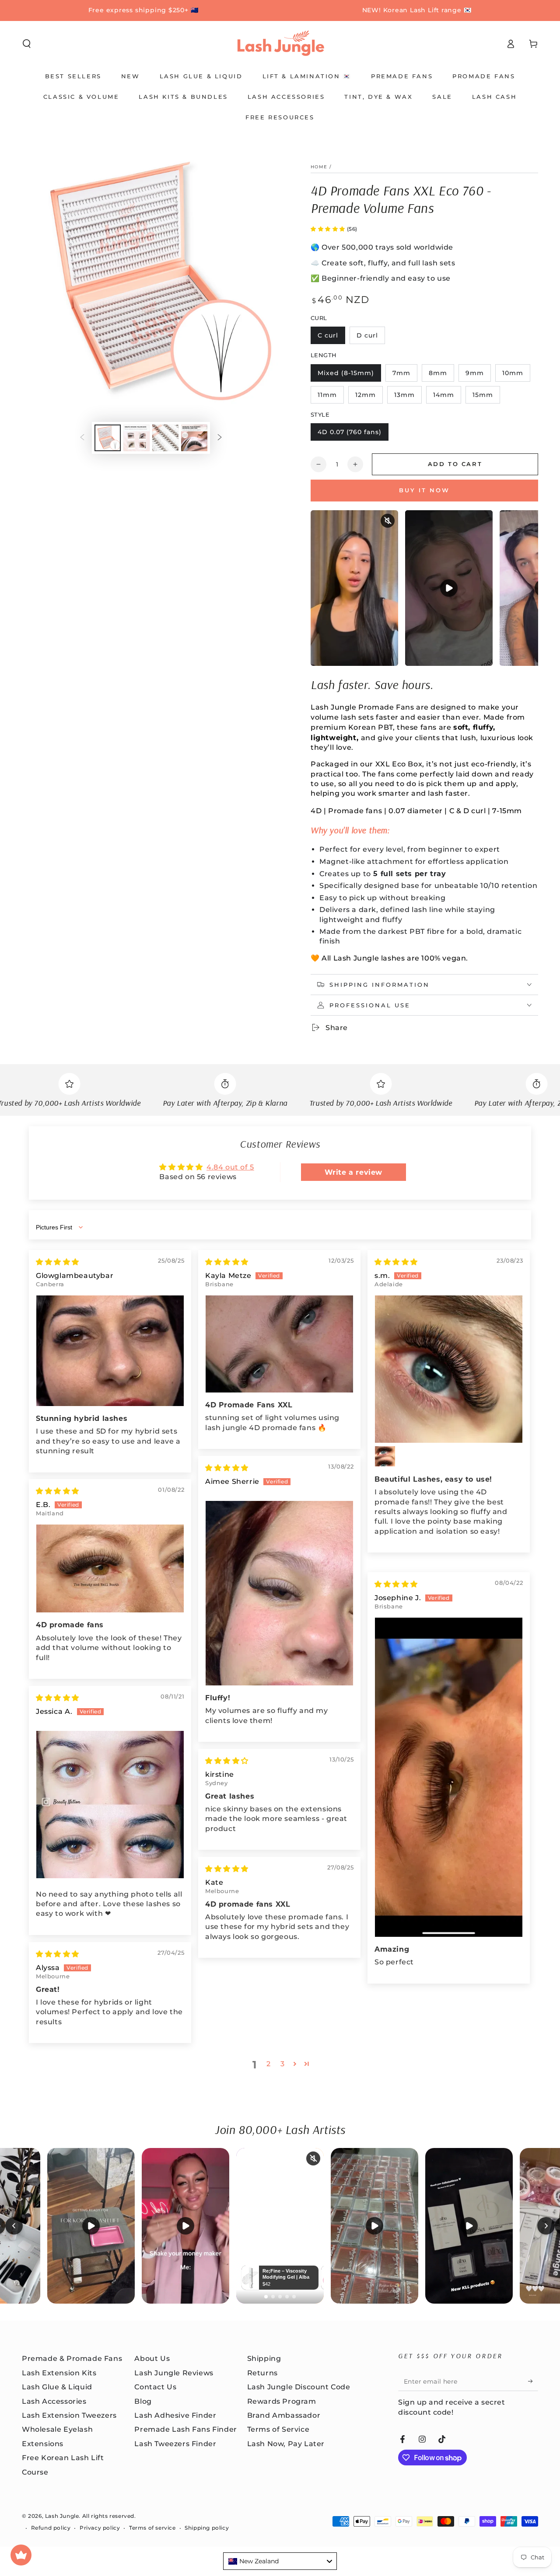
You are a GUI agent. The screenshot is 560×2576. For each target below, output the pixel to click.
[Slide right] (220, 438)
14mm (447, 397)
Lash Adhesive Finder (175, 2415)
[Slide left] (82, 438)
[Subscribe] (533, 2381)
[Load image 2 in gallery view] (136, 438)
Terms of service (152, 2528)
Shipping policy (207, 2528)
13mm (408, 397)
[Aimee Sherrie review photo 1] (279, 1593)
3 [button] (283, 2064)
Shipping (264, 2358)
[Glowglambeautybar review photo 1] (110, 1351)
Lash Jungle (62, 2516)
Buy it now (424, 490)
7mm (405, 375)
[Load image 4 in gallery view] (194, 438)
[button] (27, 44)
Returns (262, 2373)
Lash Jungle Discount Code (299, 2387)
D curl (371, 338)
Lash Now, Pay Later (286, 2444)
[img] (58, 1262)
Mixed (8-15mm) (346, 375)
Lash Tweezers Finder (175, 2444)
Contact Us (155, 2387)
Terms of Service (278, 2429)
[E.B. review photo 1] (110, 1568)
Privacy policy (100, 2528)
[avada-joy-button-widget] (21, 2555)
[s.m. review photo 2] (385, 1456)
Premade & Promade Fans (72, 2358)
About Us (152, 2358)
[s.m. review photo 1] (449, 1369)
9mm (478, 375)
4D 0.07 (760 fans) (349, 434)
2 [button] (269, 2064)
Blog (143, 2401)
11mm (331, 397)
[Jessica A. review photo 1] (110, 1805)
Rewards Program (282, 2401)
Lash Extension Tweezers (69, 2415)
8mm (441, 375)
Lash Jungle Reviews (174, 2373)
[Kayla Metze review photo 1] (279, 1344)
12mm (369, 397)
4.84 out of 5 (230, 1167)
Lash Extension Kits (59, 2373)
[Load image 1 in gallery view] (108, 438)
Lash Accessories (54, 2401)
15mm (486, 397)
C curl (331, 338)
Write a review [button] (353, 1172)
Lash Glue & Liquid (57, 2387)
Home (319, 167)
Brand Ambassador (284, 2415)
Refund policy (51, 2528)
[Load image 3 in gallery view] (165, 438)
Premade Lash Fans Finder (185, 2429)
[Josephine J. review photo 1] (449, 1777)
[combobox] (280, 2561)
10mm (516, 375)
